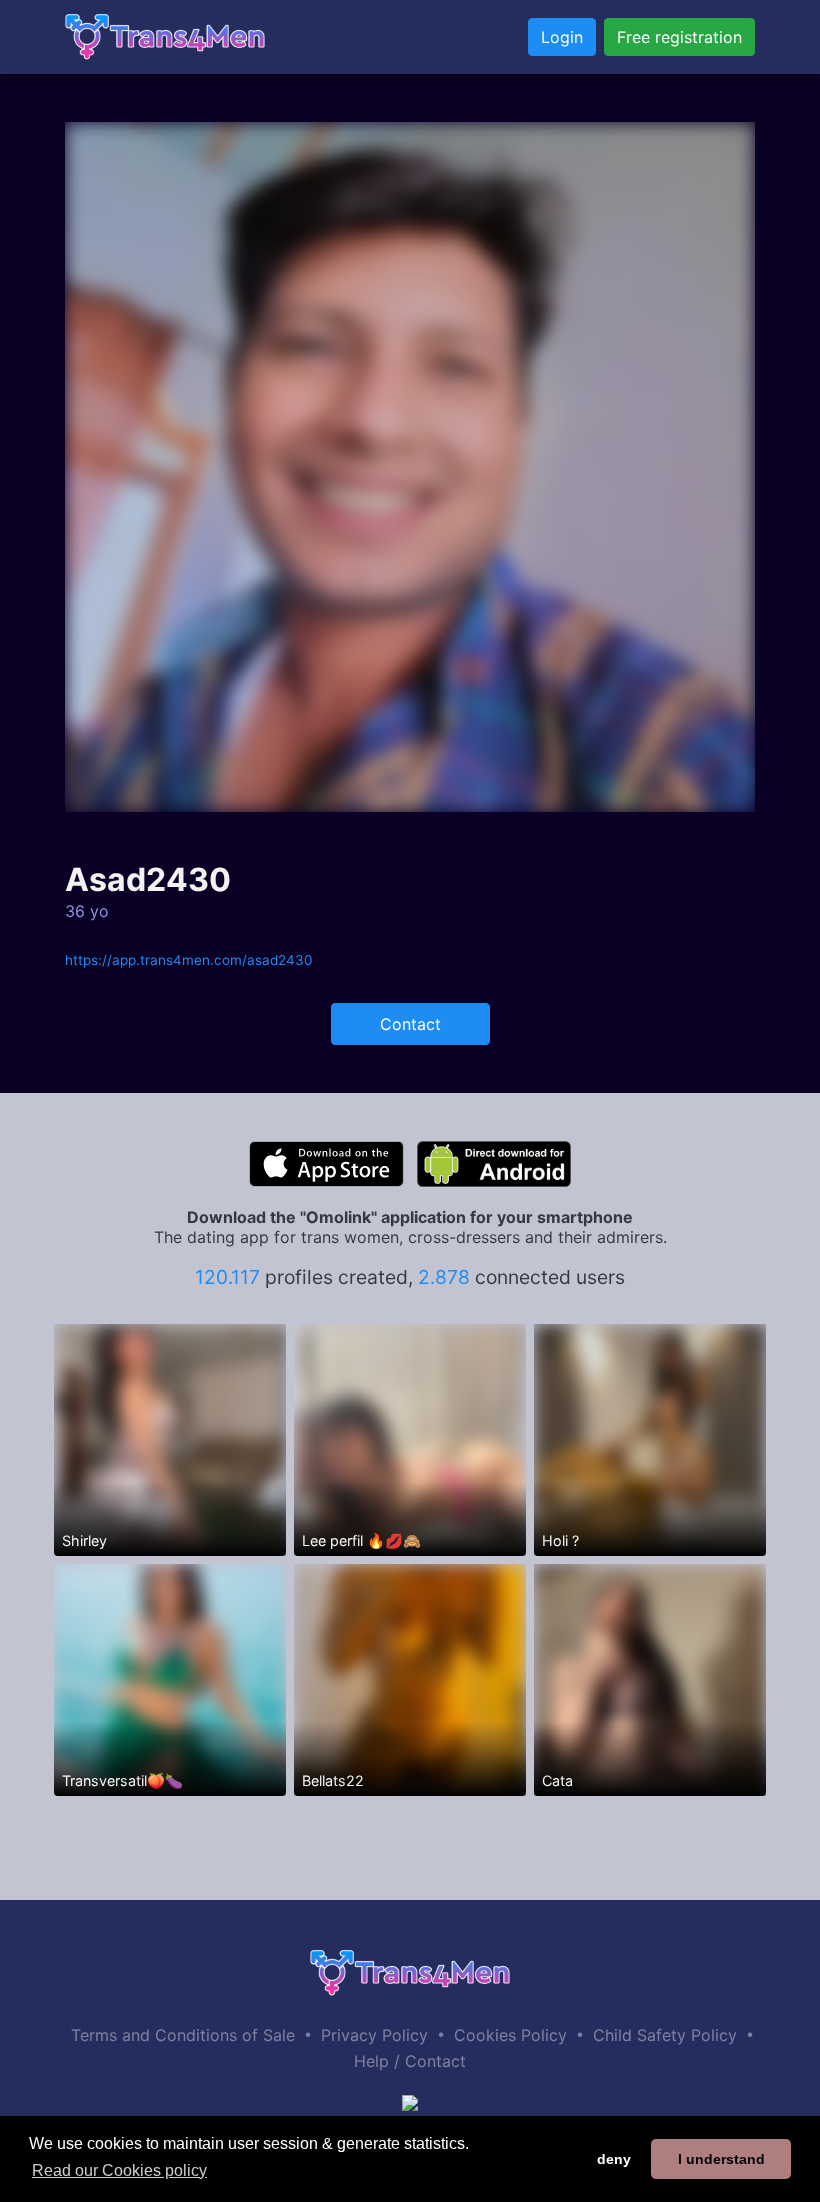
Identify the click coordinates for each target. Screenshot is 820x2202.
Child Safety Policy (665, 2035)
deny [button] (614, 2159)
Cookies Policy (510, 2035)
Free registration (679, 37)
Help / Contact (410, 2061)
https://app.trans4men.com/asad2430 (189, 960)
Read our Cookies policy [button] (119, 2170)
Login (562, 37)
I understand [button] (721, 2159)
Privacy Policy (374, 2035)
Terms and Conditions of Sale (183, 2035)
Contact (410, 1024)
